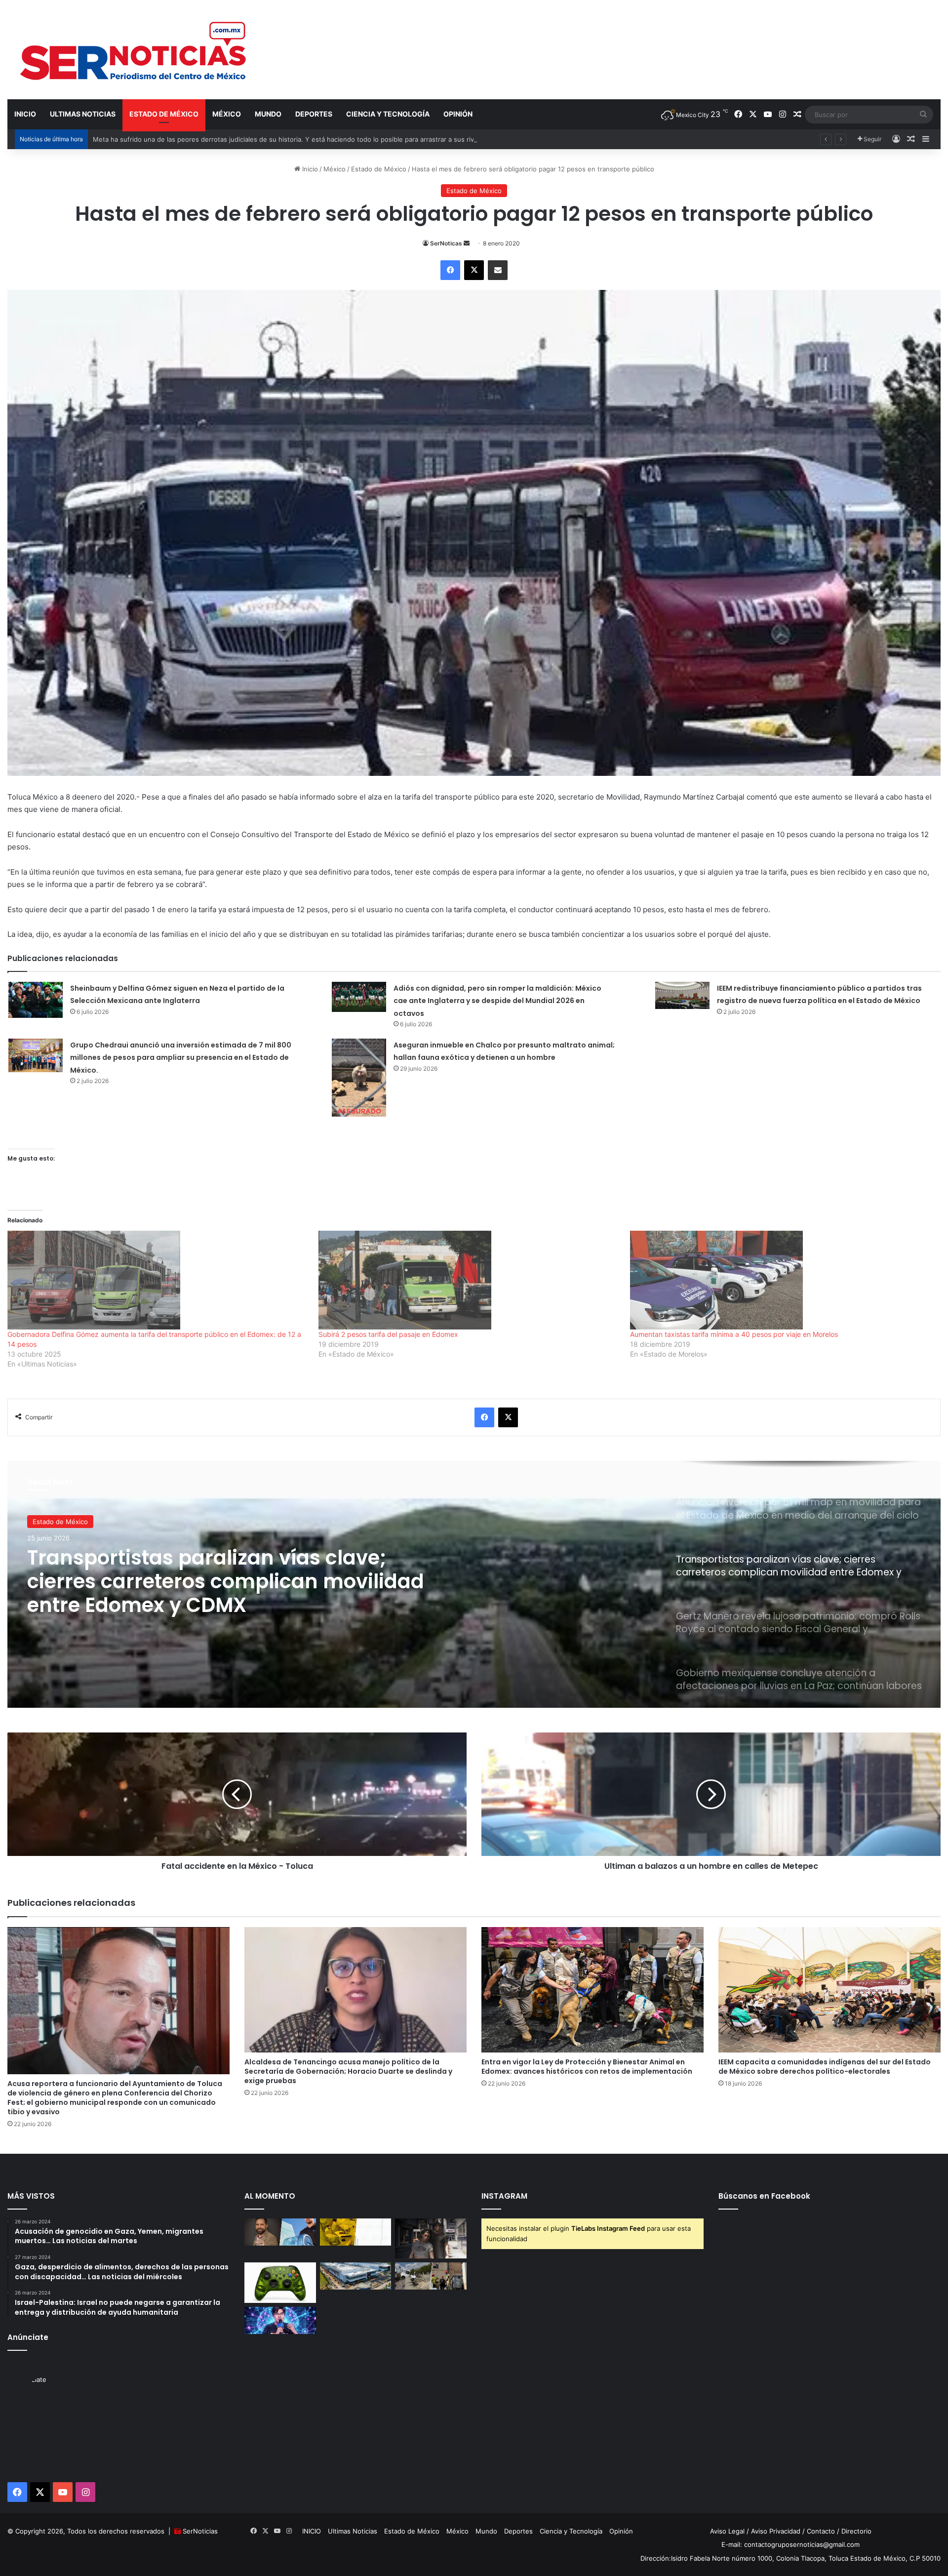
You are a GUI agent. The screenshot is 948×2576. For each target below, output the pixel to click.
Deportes (314, 114)
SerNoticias (200, 2531)
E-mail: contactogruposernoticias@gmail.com (790, 2544)
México (227, 114)
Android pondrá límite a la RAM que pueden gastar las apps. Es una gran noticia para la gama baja (243, 139)
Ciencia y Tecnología (388, 114)
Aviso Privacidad (776, 2531)
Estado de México (164, 114)
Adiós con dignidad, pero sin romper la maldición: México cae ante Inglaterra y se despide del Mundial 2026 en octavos (497, 1001)
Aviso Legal (727, 2531)
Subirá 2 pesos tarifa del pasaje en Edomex (388, 1334)
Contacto (821, 2531)
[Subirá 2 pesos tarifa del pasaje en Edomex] (469, 1280)
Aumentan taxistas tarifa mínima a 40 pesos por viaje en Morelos (734, 1334)
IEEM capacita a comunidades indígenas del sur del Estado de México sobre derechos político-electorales (825, 2067)
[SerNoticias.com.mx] (134, 49)
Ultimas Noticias (83, 114)
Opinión (458, 114)
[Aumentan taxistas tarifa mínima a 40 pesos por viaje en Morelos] (781, 1280)
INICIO (25, 114)
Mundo (268, 114)
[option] (474, 1584)
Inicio (309, 169)
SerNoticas (446, 243)
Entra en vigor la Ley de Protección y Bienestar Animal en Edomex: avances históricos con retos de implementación (587, 2067)
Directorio (856, 2531)
